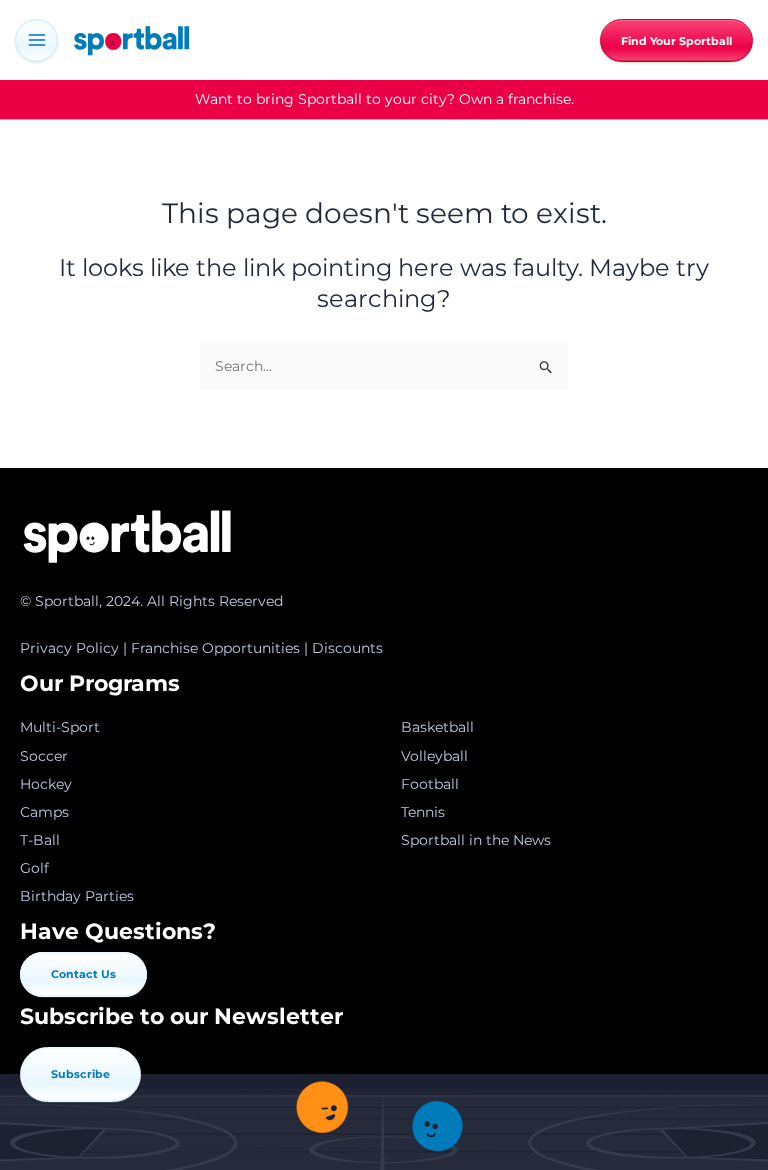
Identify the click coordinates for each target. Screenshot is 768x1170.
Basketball (437, 727)
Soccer (44, 756)
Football (430, 784)
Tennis (423, 812)
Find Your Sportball (676, 41)
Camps (44, 812)
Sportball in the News (476, 840)
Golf (34, 868)
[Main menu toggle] (36, 40)
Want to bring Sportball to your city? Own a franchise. (384, 99)
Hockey (46, 784)
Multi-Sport (60, 727)
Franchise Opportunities (215, 648)
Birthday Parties (77, 896)
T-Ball (40, 840)
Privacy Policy (69, 648)
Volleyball (434, 756)
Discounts (347, 648)
